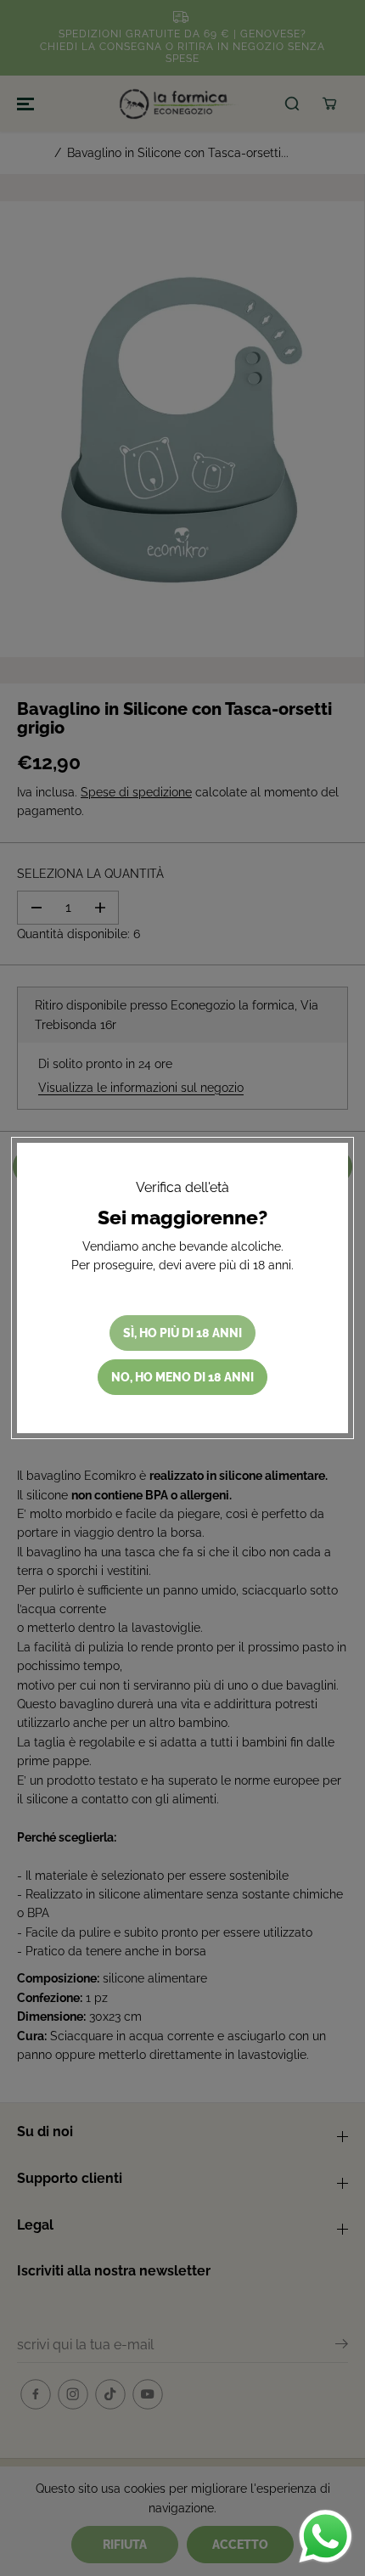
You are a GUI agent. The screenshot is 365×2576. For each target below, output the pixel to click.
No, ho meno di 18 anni (182, 1377)
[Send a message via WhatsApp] (326, 2537)
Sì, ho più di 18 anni (182, 1333)
